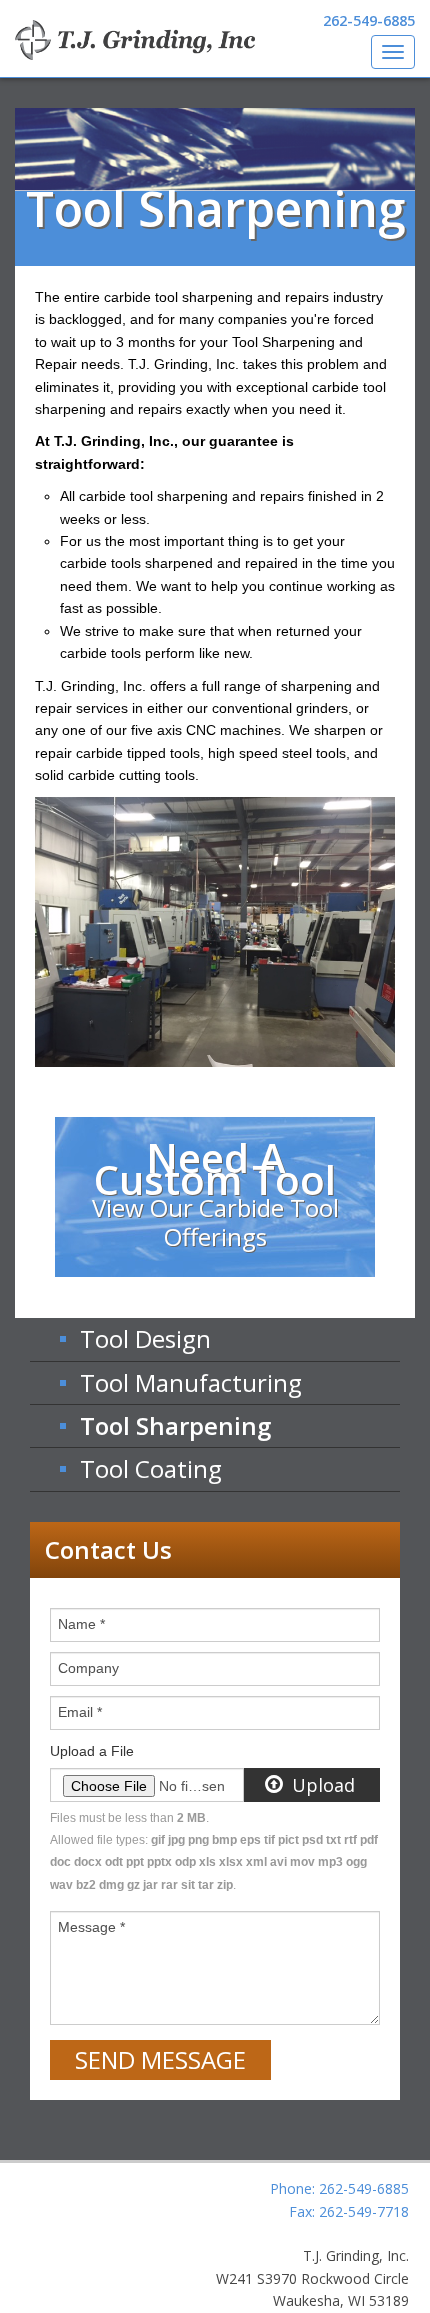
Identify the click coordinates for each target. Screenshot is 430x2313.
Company (88, 1668)
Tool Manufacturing (191, 1382)
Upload (321, 1785)
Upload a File (92, 1751)
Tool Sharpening (175, 1425)
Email (80, 1712)
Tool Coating (151, 1468)
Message (91, 1927)
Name (81, 1624)
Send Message (160, 2059)
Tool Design (145, 1338)
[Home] (135, 40)
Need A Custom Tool (215, 1191)
